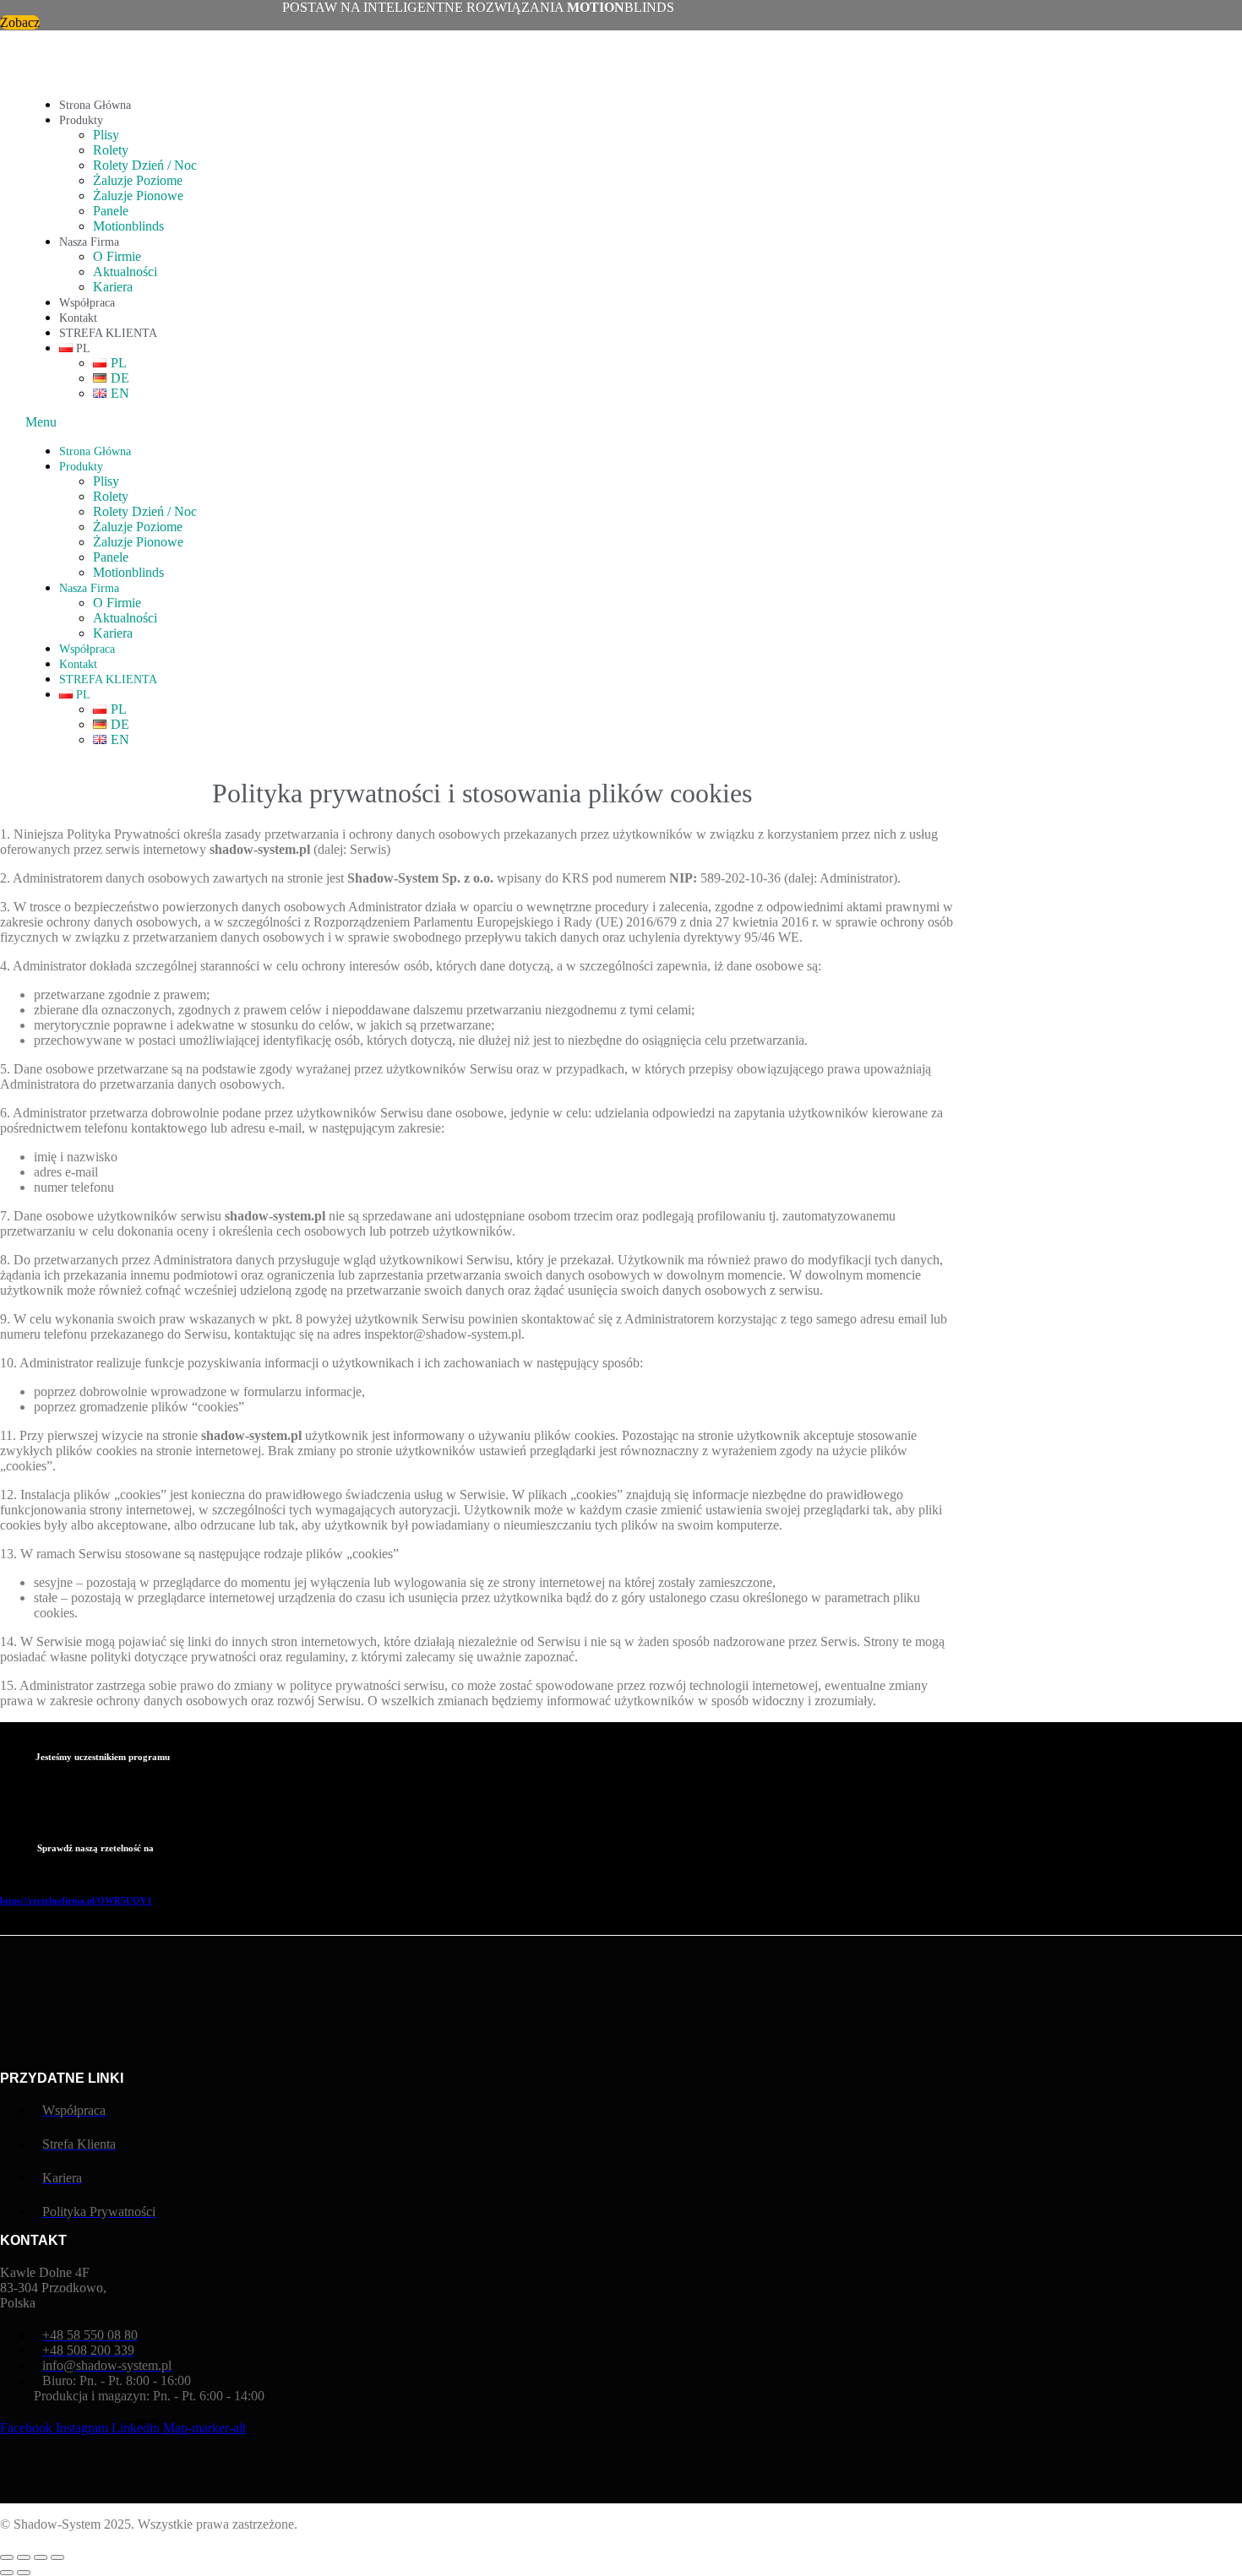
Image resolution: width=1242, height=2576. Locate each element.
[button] (502, 422)
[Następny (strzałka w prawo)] (24, 2573)
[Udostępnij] (41, 2557)
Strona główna (95, 105)
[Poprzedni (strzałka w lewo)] (7, 2573)
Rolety (111, 150)
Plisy (106, 135)
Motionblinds (128, 226)
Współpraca (87, 303)
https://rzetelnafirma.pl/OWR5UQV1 (76, 1900)
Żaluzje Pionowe (138, 196)
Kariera (113, 287)
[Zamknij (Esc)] (57, 2557)
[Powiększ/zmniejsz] (7, 2557)
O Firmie (117, 256)
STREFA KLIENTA (108, 333)
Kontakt (78, 318)
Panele (111, 211)
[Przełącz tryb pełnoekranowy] (24, 2557)
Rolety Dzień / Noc (145, 165)
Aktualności (125, 272)
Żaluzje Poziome (138, 180)
